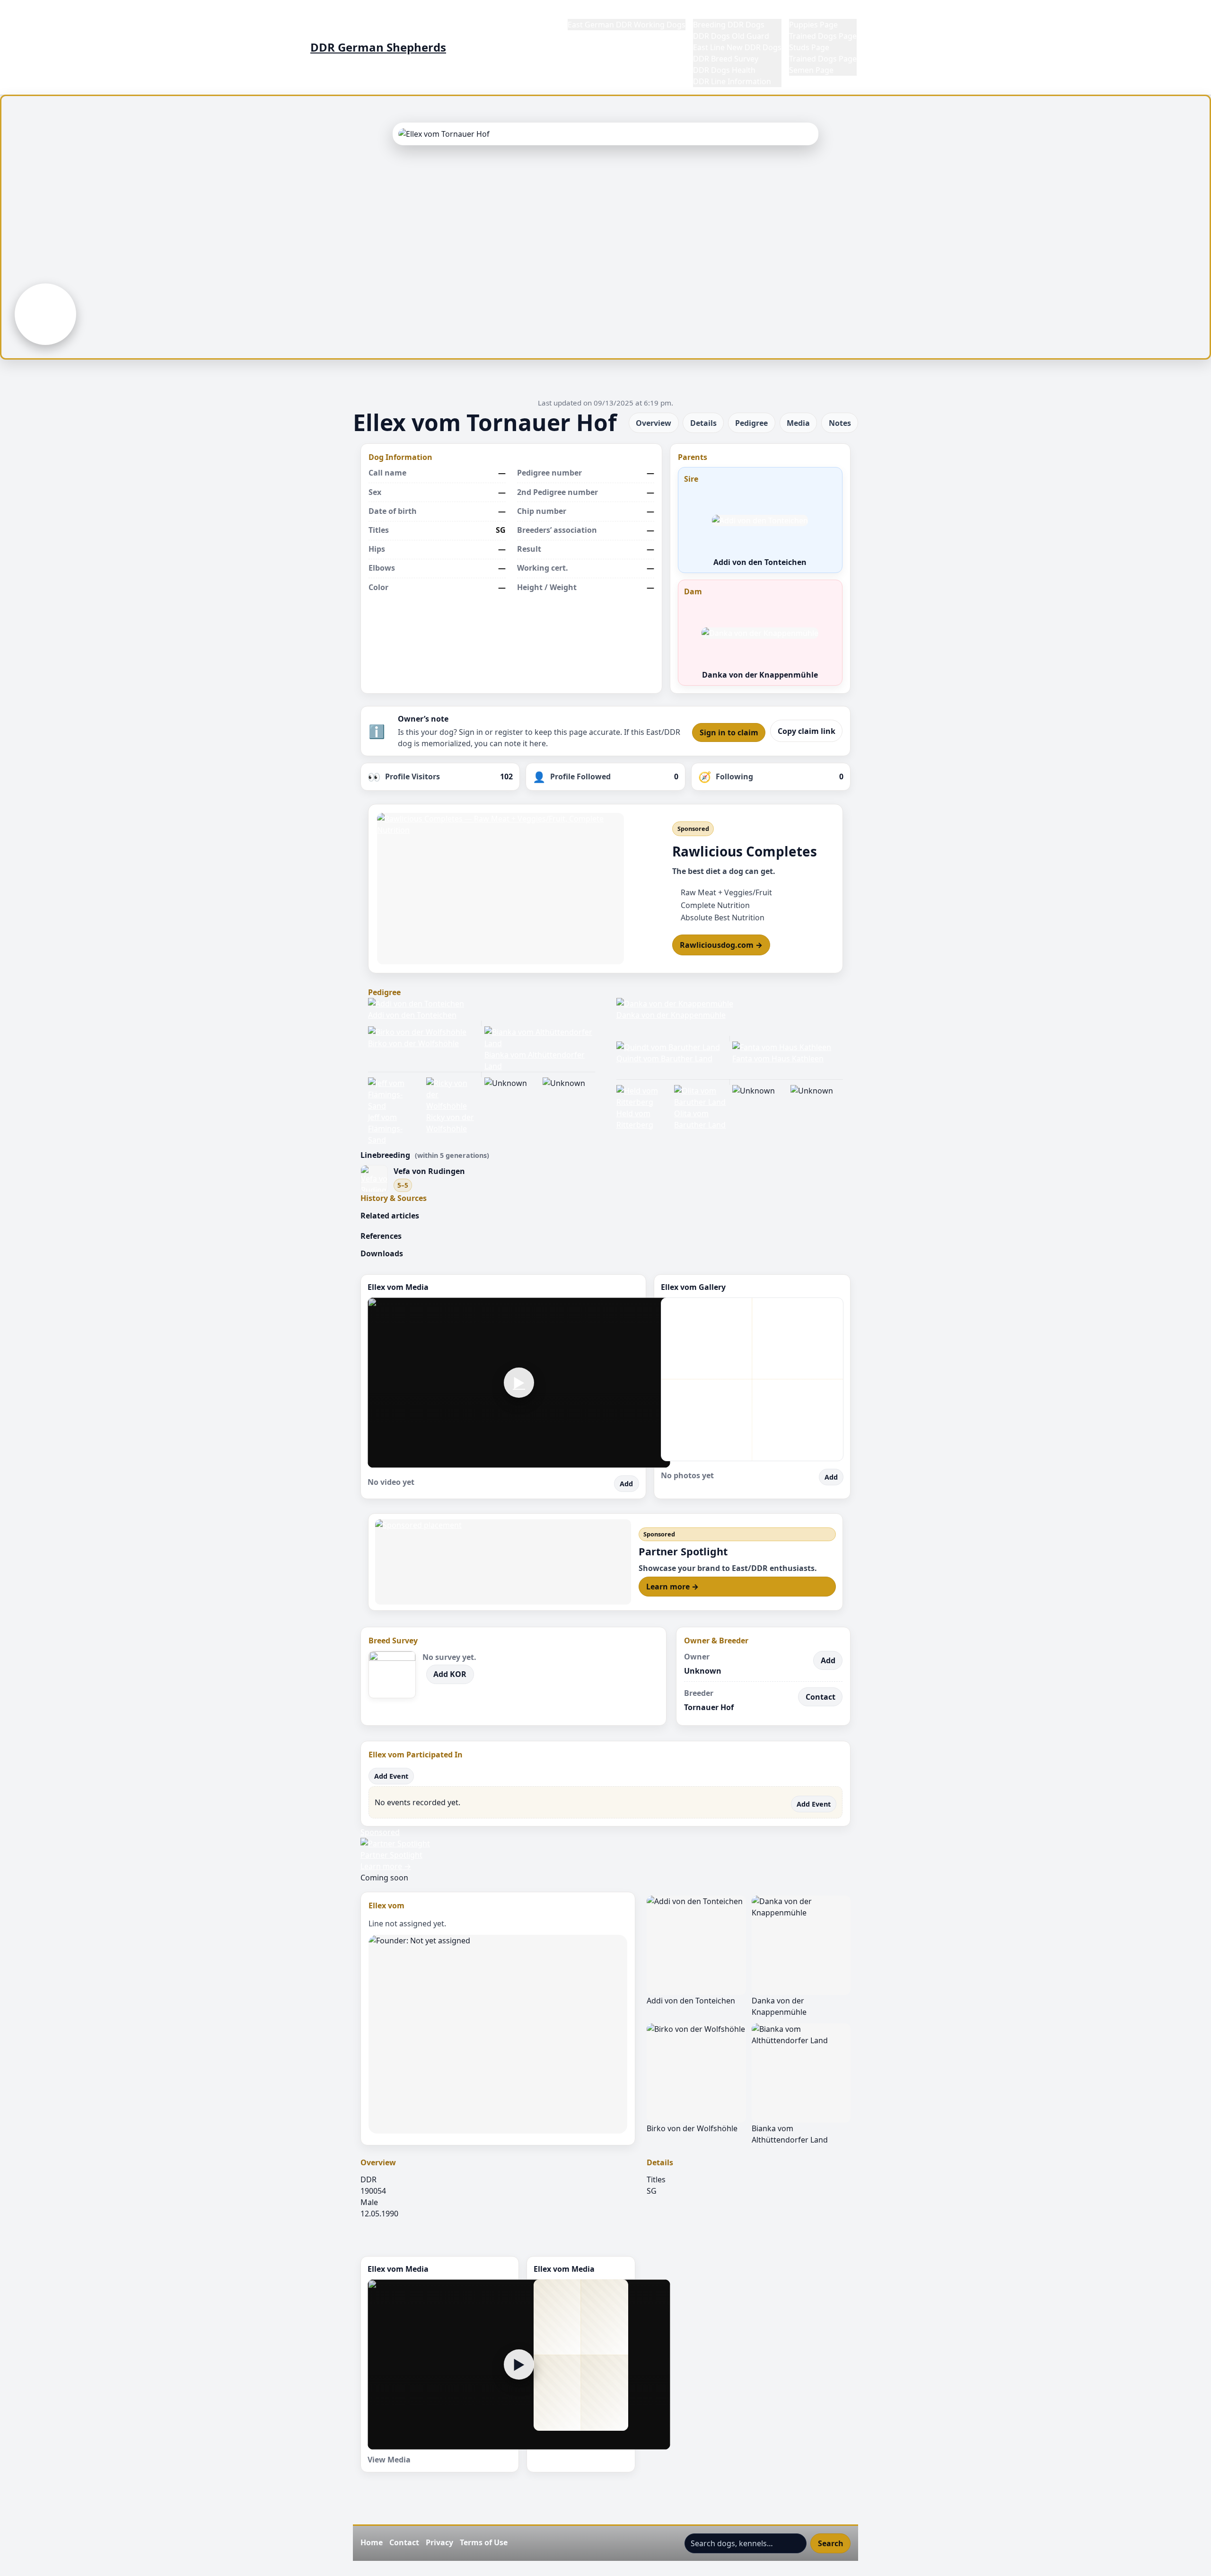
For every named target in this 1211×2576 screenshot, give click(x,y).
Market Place (812, 13)
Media (798, 423)
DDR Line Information (732, 81)
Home (579, 13)
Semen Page (811, 70)
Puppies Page (813, 25)
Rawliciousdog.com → (721, 945)
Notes (840, 423)
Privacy (439, 2542)
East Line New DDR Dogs (737, 47)
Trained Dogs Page (823, 36)
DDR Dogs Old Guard (731, 36)
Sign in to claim (729, 732)
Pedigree (751, 423)
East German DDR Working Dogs (627, 25)
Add (626, 1484)
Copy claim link (807, 731)
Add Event (391, 1776)
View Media (389, 2460)
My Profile (882, 13)
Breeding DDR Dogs (729, 25)
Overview (654, 423)
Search (831, 2543)
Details (703, 423)
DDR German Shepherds (378, 47)
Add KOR (450, 1674)
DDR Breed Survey (726, 59)
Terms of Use (484, 2542)
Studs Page (809, 47)
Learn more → (672, 1587)
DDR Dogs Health (724, 70)
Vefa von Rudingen (429, 1171)
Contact (820, 1697)
